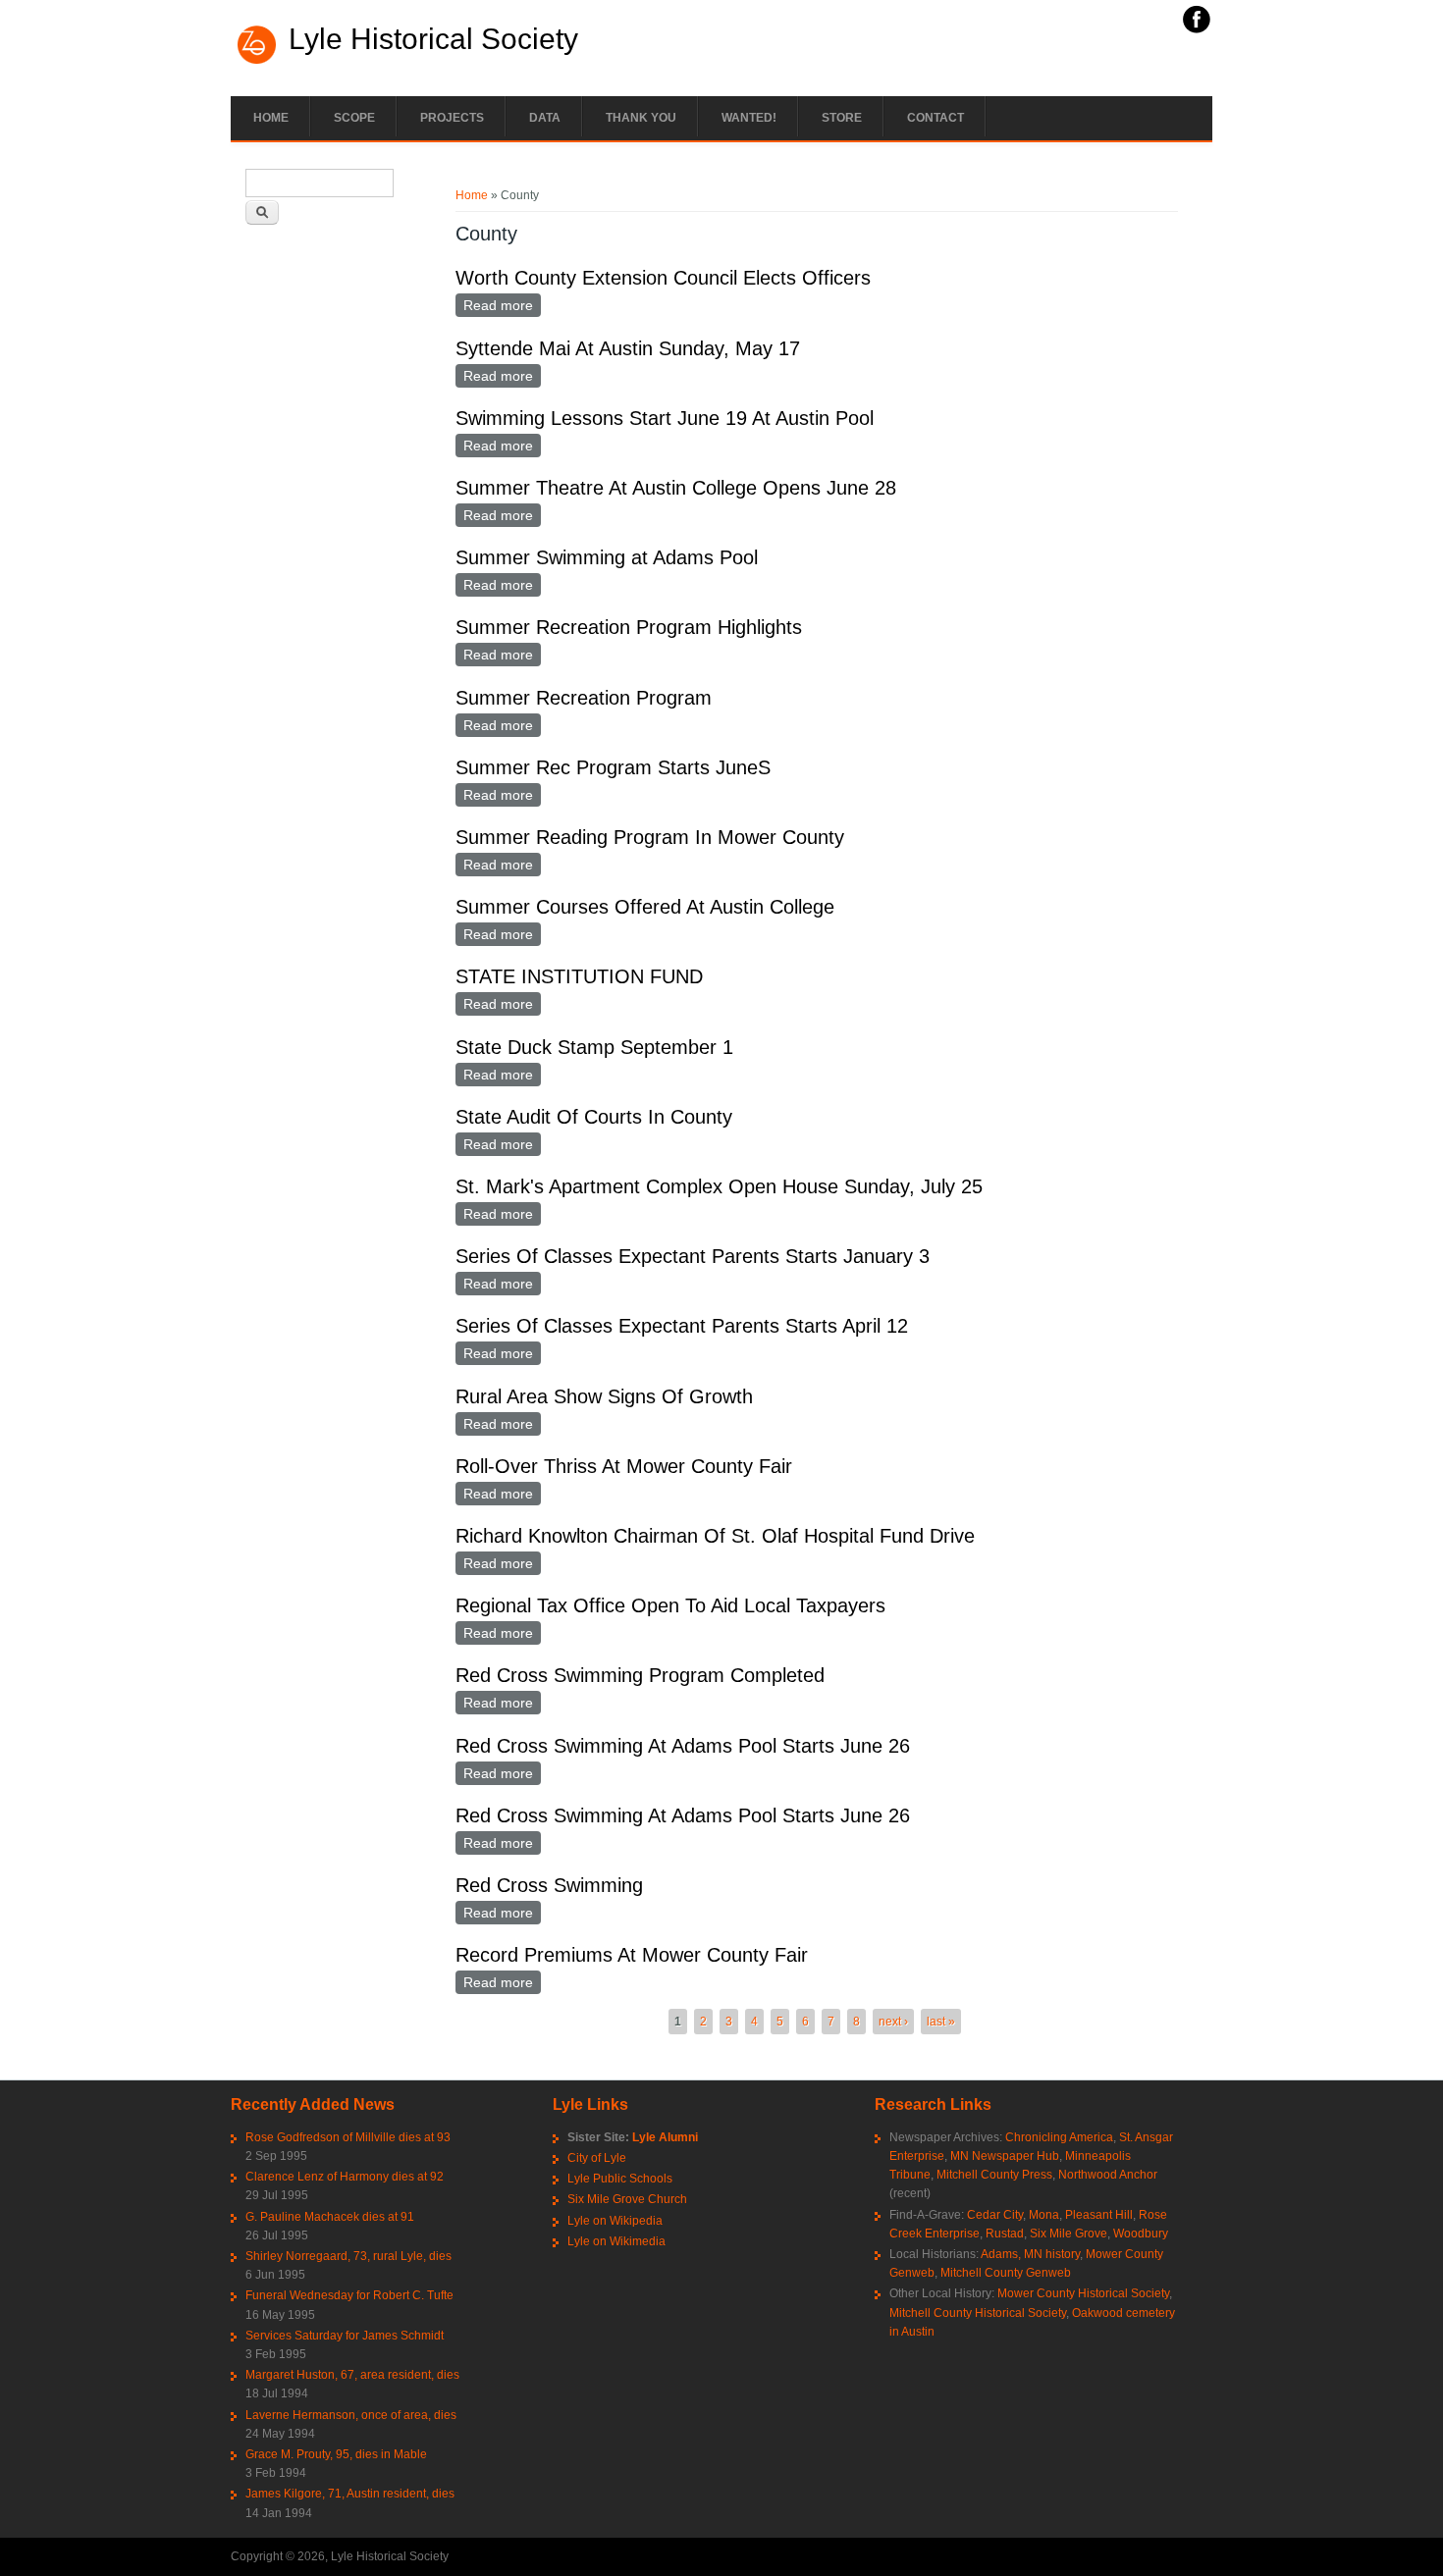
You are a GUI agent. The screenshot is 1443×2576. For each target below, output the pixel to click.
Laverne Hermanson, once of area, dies (351, 2415)
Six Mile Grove (1069, 2234)
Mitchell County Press (994, 2175)
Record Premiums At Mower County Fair (632, 1955)
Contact (935, 118)
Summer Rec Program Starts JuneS (613, 767)
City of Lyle (597, 2158)
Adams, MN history (1030, 2254)
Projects (452, 118)
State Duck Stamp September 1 (594, 1047)
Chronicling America (1059, 2137)
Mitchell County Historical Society (978, 2313)
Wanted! (749, 118)
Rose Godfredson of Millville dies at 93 (348, 2137)
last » (941, 2022)
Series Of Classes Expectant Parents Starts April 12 (682, 1326)
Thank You (641, 118)
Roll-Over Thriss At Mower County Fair (624, 1466)
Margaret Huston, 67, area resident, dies (352, 2375)
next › (893, 2022)
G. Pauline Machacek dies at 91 (330, 2217)
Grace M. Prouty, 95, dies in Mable (336, 2454)
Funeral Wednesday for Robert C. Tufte (349, 2295)
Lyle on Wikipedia (615, 2221)
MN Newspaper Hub (1005, 2156)
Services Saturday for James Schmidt (345, 2336)
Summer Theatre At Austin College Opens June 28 (676, 488)
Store (842, 118)
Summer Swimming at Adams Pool (607, 557)
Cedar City (995, 2215)
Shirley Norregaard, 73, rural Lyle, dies (348, 2256)
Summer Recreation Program (584, 698)
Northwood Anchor (1108, 2175)
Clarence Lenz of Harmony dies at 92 (345, 2177)
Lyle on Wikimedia (616, 2241)
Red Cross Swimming (549, 1885)
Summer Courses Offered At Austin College (645, 907)
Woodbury (1141, 2234)
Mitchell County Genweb (1006, 2273)
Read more (502, 305)
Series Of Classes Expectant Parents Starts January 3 (693, 1256)
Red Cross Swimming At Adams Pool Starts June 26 (683, 1746)
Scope (354, 118)
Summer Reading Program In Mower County (650, 837)
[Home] (257, 62)
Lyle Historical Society (433, 39)
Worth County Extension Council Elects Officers (663, 278)
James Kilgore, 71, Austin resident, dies (350, 2494)
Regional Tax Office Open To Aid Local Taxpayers (670, 1605)
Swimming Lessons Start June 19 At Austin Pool (665, 418)
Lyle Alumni (665, 2137)
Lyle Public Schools (620, 2179)
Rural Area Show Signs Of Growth (604, 1396)
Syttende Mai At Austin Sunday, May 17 (628, 348)
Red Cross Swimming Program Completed (640, 1675)
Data (545, 118)
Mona (1044, 2215)
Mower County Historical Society (1083, 2293)
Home (271, 118)
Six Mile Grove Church (627, 2199)
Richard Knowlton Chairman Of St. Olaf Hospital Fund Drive (715, 1536)
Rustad (1005, 2234)
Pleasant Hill (1099, 2215)
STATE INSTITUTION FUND (579, 976)
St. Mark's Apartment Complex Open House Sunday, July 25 (719, 1186)
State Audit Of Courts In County (594, 1117)
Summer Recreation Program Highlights (629, 627)
